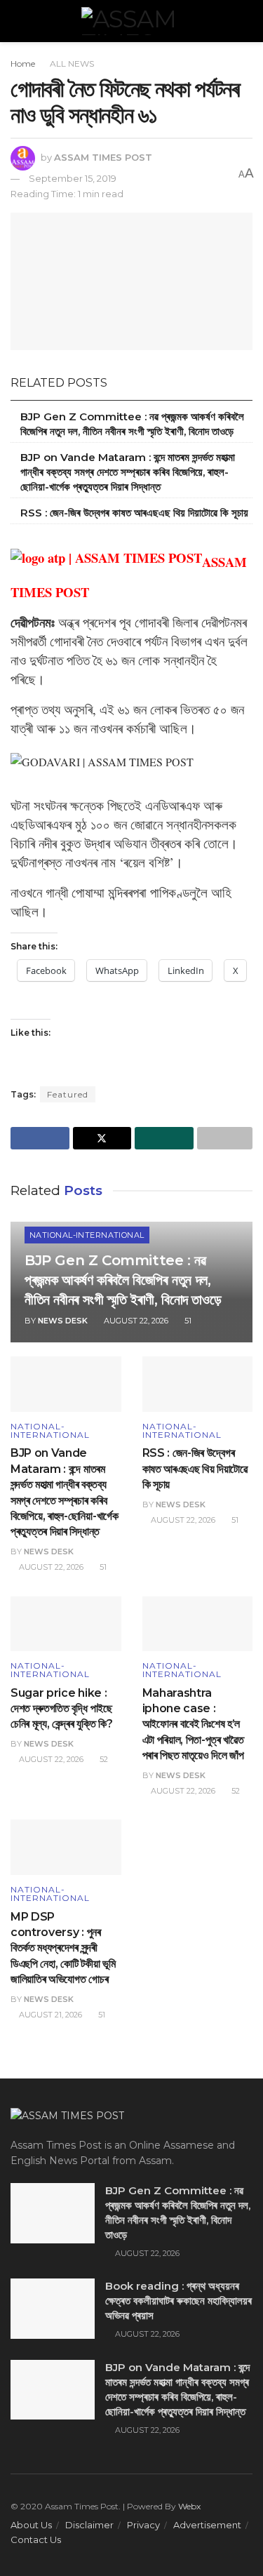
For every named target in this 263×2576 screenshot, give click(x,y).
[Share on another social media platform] (225, 1138)
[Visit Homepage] (132, 21)
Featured (68, 1094)
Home (23, 64)
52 (103, 1759)
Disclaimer (89, 2525)
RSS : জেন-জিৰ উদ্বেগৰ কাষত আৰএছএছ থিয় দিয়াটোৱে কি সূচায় (134, 513)
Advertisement (207, 2525)
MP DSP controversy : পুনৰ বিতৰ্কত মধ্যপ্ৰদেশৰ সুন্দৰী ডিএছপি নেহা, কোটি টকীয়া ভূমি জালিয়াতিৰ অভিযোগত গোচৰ (63, 1948)
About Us (31, 2525)
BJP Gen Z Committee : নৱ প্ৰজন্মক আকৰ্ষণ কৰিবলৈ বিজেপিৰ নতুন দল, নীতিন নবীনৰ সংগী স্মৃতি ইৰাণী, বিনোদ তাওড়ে (123, 1280)
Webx (189, 2506)
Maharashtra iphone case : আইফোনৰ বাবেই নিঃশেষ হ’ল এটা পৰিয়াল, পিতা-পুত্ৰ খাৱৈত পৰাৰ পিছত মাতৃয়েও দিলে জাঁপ (193, 1724)
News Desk (63, 1321)
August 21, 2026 (49, 2015)
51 (187, 1321)
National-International (87, 1235)
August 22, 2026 (135, 1321)
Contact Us (36, 2540)
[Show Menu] (16, 21)
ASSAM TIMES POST (103, 157)
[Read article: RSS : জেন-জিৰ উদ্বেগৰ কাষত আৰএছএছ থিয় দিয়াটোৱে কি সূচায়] (198, 1384)
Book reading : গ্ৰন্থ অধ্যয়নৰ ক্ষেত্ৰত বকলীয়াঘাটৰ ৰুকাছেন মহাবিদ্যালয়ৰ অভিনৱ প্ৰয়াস (178, 2301)
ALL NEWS (72, 64)
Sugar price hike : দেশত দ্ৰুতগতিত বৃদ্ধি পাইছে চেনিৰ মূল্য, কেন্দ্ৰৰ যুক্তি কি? (62, 1709)
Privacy (143, 2525)
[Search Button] (247, 21)
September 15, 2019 (73, 178)
